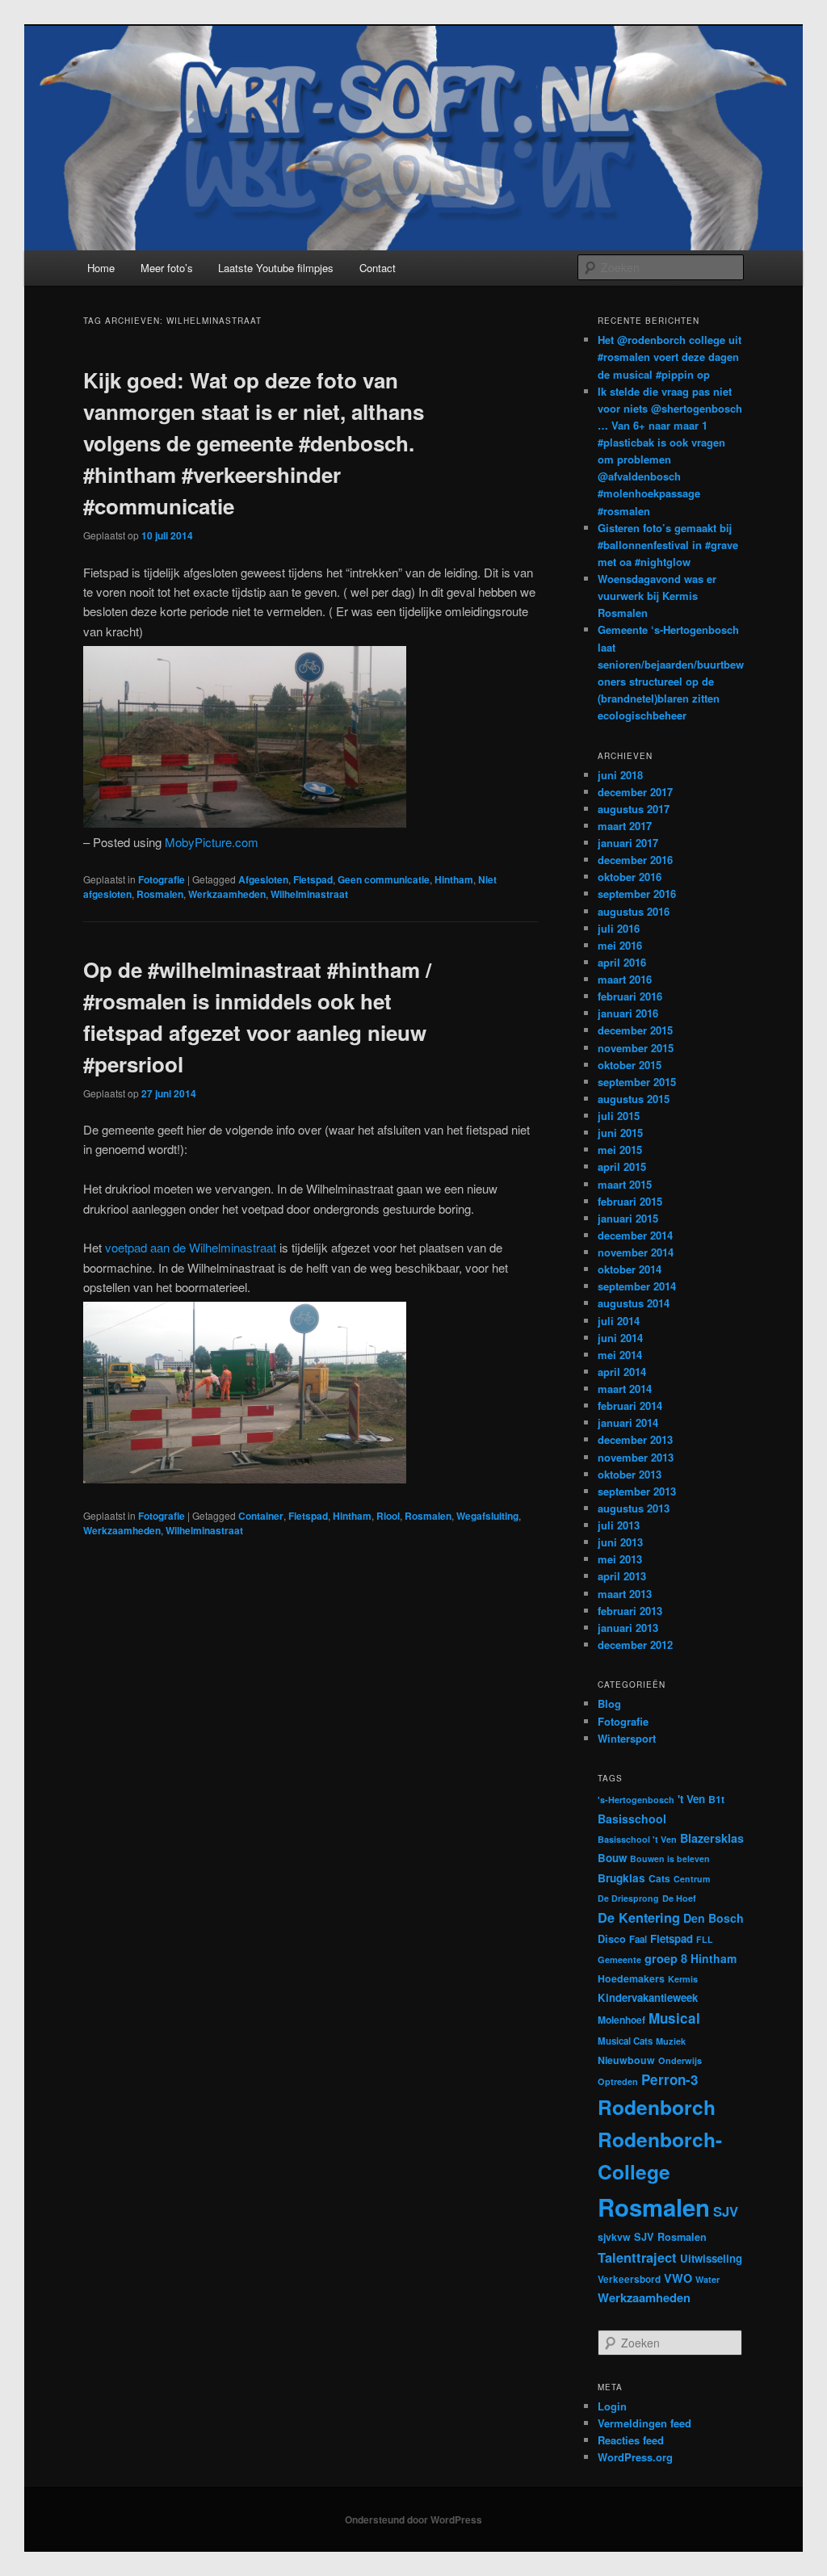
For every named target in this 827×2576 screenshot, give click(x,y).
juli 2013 (619, 1525)
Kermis (683, 1979)
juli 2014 (619, 1321)
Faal (638, 1939)
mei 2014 (620, 1355)
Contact (378, 268)
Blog (609, 1703)
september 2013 (637, 1491)
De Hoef (679, 1898)
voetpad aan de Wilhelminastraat (191, 1247)
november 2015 (636, 1048)
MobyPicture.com (212, 842)
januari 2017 (628, 843)
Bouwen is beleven (670, 1859)
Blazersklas (712, 1838)
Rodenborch (657, 2107)
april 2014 (622, 1372)
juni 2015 (620, 1133)
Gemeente (619, 1959)
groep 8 (666, 1958)
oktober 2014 (630, 1269)
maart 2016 (625, 979)
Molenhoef (621, 2020)
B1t (716, 1799)
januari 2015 (628, 1218)
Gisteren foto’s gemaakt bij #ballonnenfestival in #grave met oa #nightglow (668, 545)
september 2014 (637, 1286)
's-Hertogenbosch (636, 1800)
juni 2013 (620, 1542)
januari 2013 (628, 1628)
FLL (705, 1939)
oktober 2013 (630, 1474)
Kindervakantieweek (648, 1997)
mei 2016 (620, 945)
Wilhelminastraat (309, 894)
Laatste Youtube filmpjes (276, 268)
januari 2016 (628, 1013)
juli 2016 (619, 928)
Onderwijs (680, 2060)
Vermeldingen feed (644, 2423)
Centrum (692, 1879)
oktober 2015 (630, 1065)
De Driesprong (628, 1898)
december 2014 (635, 1235)
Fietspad (313, 879)
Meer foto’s (167, 268)
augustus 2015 (634, 1099)
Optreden (618, 2081)
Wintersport (627, 1738)
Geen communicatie (384, 879)
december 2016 (635, 860)
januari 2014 (628, 1422)
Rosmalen (160, 894)
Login (612, 2406)
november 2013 (636, 1457)
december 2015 (635, 1030)
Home (101, 268)
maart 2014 (625, 1389)
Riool (388, 1516)
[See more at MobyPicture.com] (245, 822)
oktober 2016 (630, 877)
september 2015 (637, 1082)
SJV (726, 2211)
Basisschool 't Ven (637, 1839)
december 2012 (635, 1645)
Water (707, 2279)
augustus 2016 (634, 911)
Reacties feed (631, 2440)
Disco (612, 1939)
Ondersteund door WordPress (413, 2519)
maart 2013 (625, 1594)
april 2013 (622, 1576)
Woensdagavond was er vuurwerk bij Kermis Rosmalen (657, 596)
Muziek (671, 2041)
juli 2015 (619, 1116)
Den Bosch (714, 1918)
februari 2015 (630, 1201)
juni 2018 (620, 775)
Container (261, 1516)
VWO (678, 2278)
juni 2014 (620, 1338)
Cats (659, 1878)
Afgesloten (263, 879)
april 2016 (622, 962)
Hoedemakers (631, 1978)
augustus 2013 (634, 1508)
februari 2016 (630, 996)
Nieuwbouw (626, 2060)
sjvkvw (614, 2237)
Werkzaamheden (227, 894)
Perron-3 (670, 2079)
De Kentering (639, 1917)
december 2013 (635, 1439)
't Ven (691, 1799)
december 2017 (635, 792)
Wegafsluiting (487, 1516)
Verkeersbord (629, 2279)
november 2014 (636, 1252)
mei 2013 (620, 1559)
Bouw (612, 1858)
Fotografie (162, 879)
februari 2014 (630, 1405)
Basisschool (632, 1819)
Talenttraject (637, 2257)
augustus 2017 (634, 809)
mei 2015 (620, 1150)
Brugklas (621, 1878)
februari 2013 (630, 1611)
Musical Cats (625, 2041)
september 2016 (637, 894)
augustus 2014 (634, 1303)
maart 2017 (625, 826)
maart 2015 (625, 1184)
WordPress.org (635, 2457)
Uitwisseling (711, 2258)
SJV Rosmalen (670, 2237)
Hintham (454, 879)
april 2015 (622, 1166)
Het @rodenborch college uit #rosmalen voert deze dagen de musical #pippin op (670, 357)
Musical (674, 2018)
